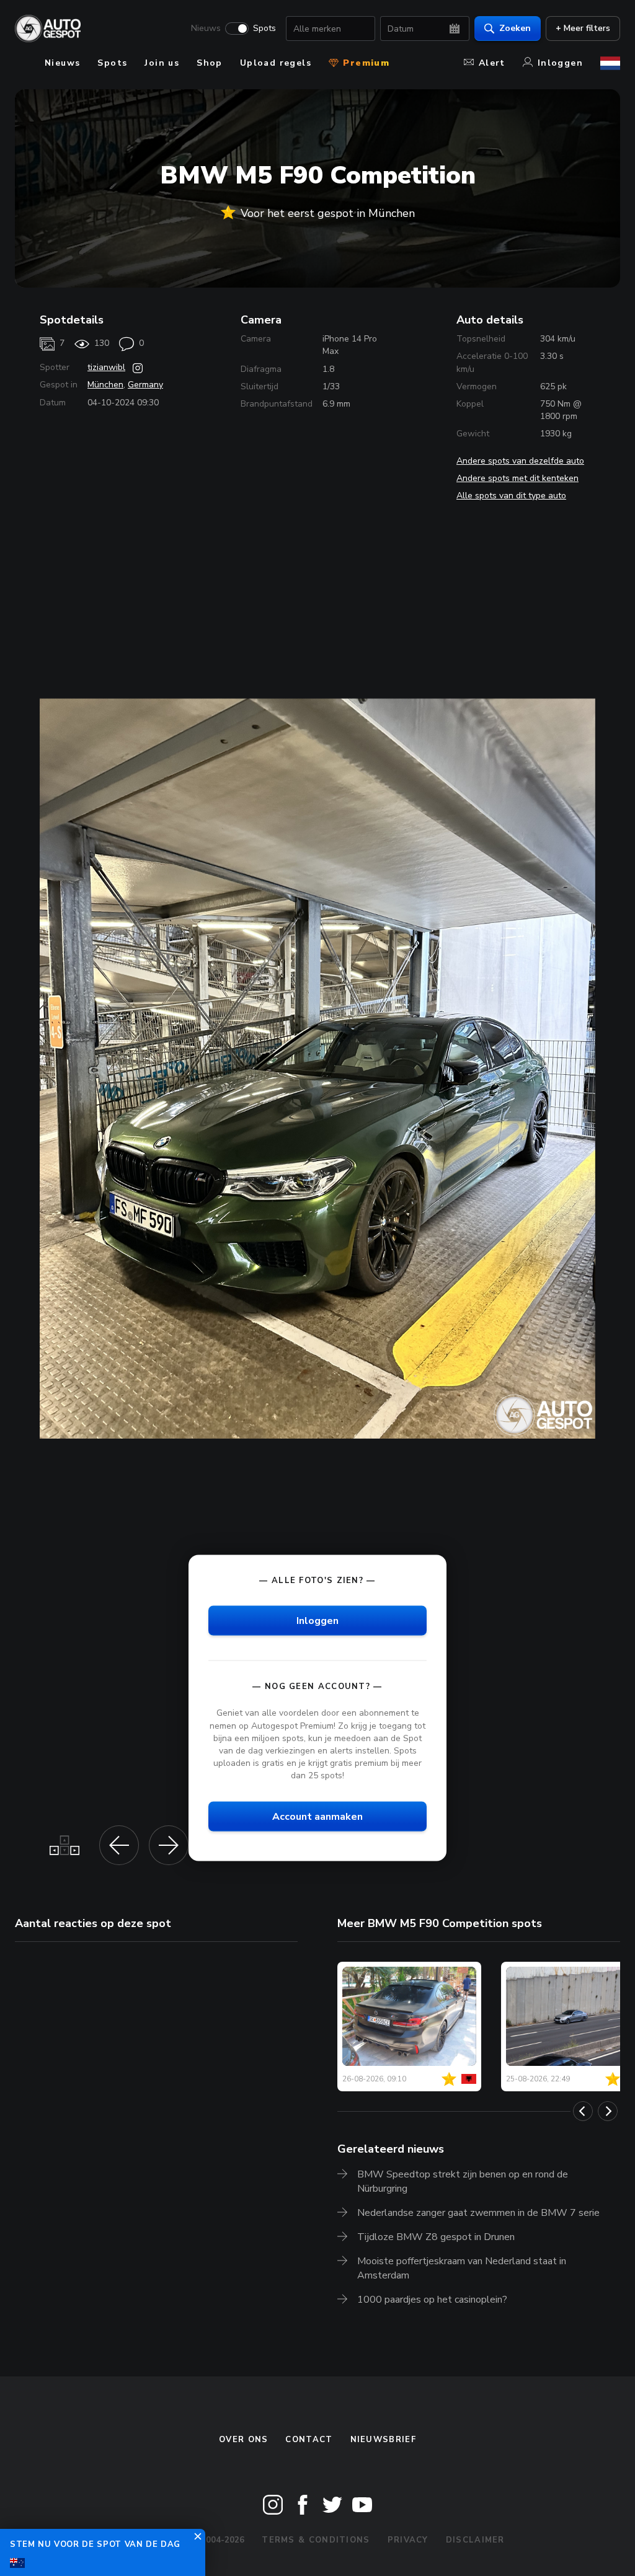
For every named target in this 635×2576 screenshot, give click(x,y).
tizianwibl (106, 367)
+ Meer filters (583, 28)
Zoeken (515, 28)
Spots (264, 29)
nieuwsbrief (383, 2440)
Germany (145, 385)
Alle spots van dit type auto (511, 496)
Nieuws (206, 29)
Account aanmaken (317, 1817)
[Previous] (583, 2111)
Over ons (243, 2440)
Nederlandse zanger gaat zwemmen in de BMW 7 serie (478, 2213)
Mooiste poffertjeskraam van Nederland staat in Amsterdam (462, 2268)
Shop (210, 63)
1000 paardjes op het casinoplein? (432, 2300)
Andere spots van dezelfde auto (520, 461)
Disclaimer (475, 2540)
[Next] (608, 2111)
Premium (365, 63)
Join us (162, 63)
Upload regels (276, 63)
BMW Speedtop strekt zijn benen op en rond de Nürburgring (463, 2181)
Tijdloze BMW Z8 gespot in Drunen (436, 2237)
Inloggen (560, 63)
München (105, 385)
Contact (309, 2440)
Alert (492, 63)
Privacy (408, 2540)
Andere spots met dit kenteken (517, 478)
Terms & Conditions (316, 2540)
